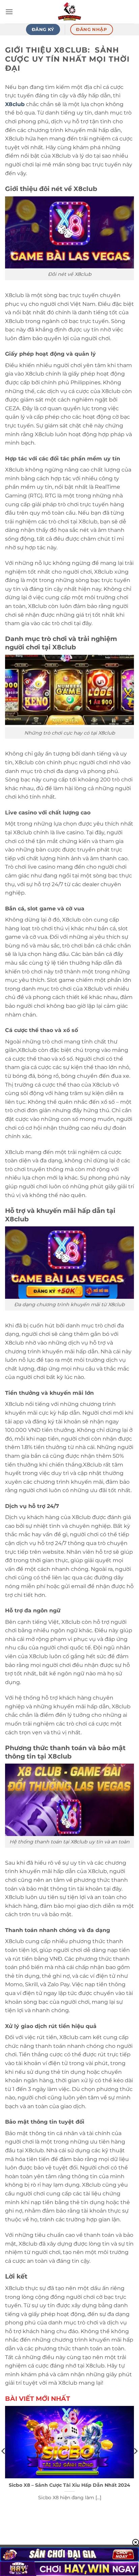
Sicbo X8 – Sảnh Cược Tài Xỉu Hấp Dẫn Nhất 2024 (69, 2485)
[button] (9, 12)
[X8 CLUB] (69, 12)
